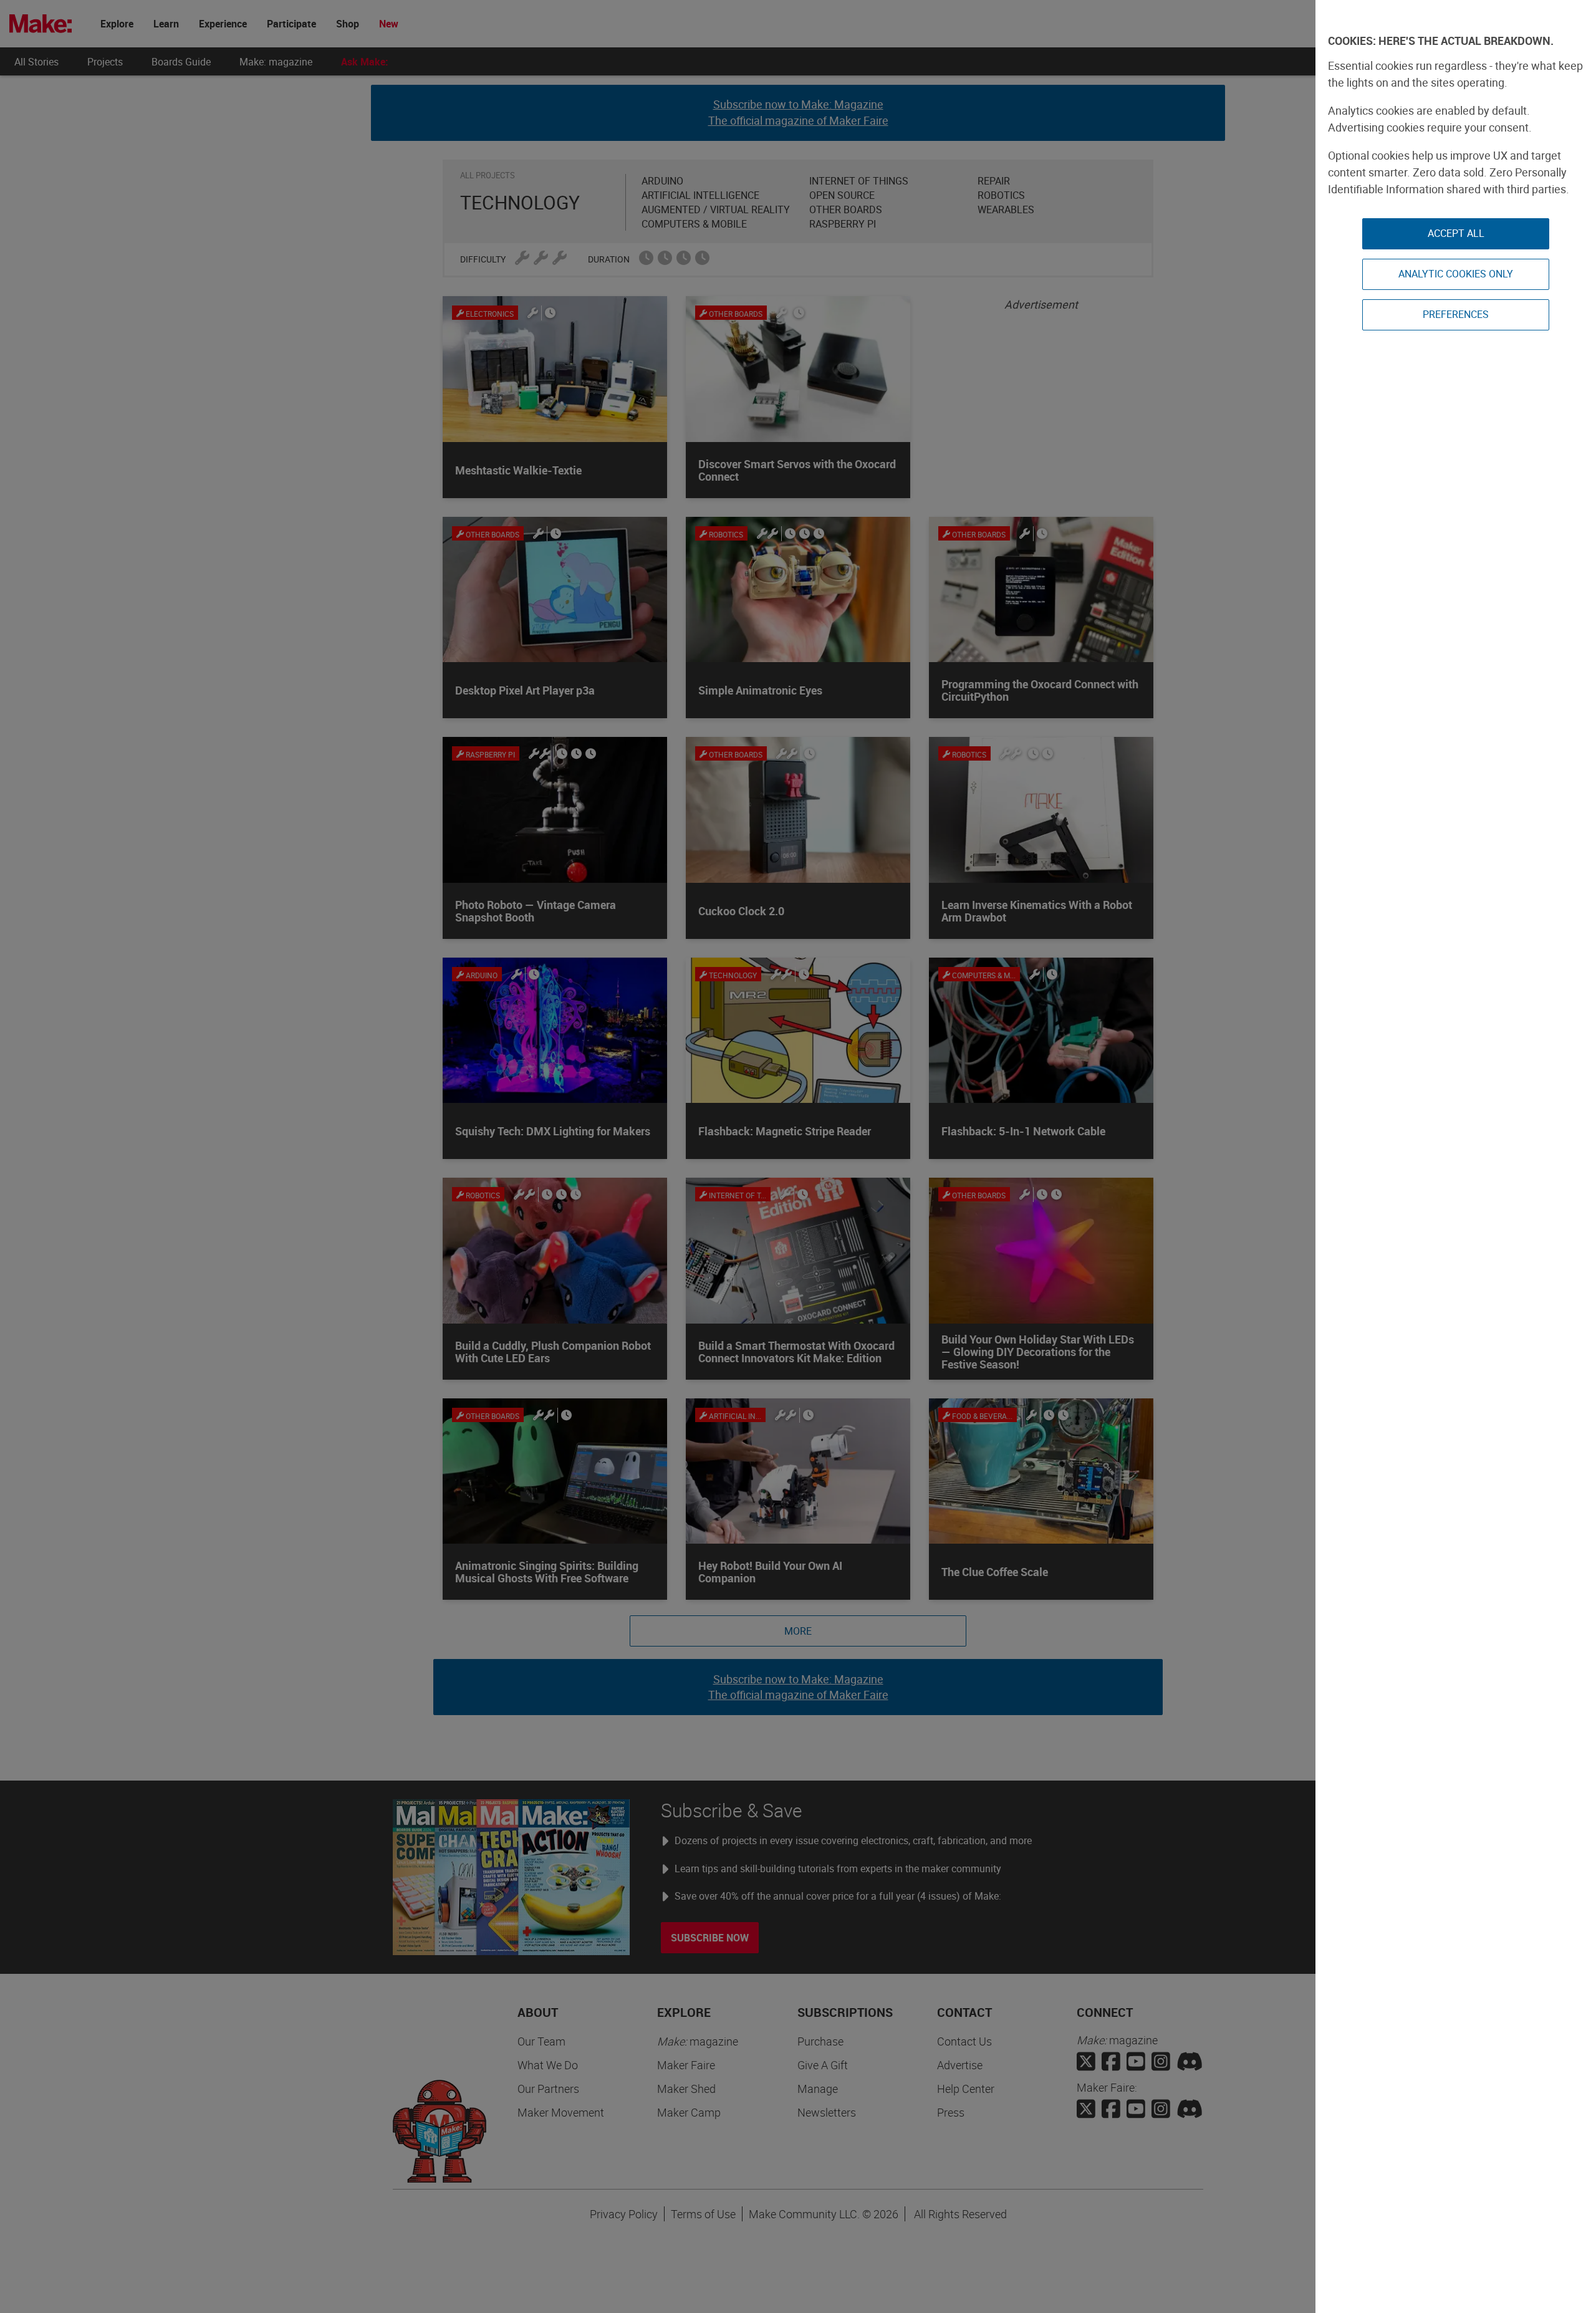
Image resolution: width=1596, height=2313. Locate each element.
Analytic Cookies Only (1456, 274)
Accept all (1456, 233)
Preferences (1456, 314)
